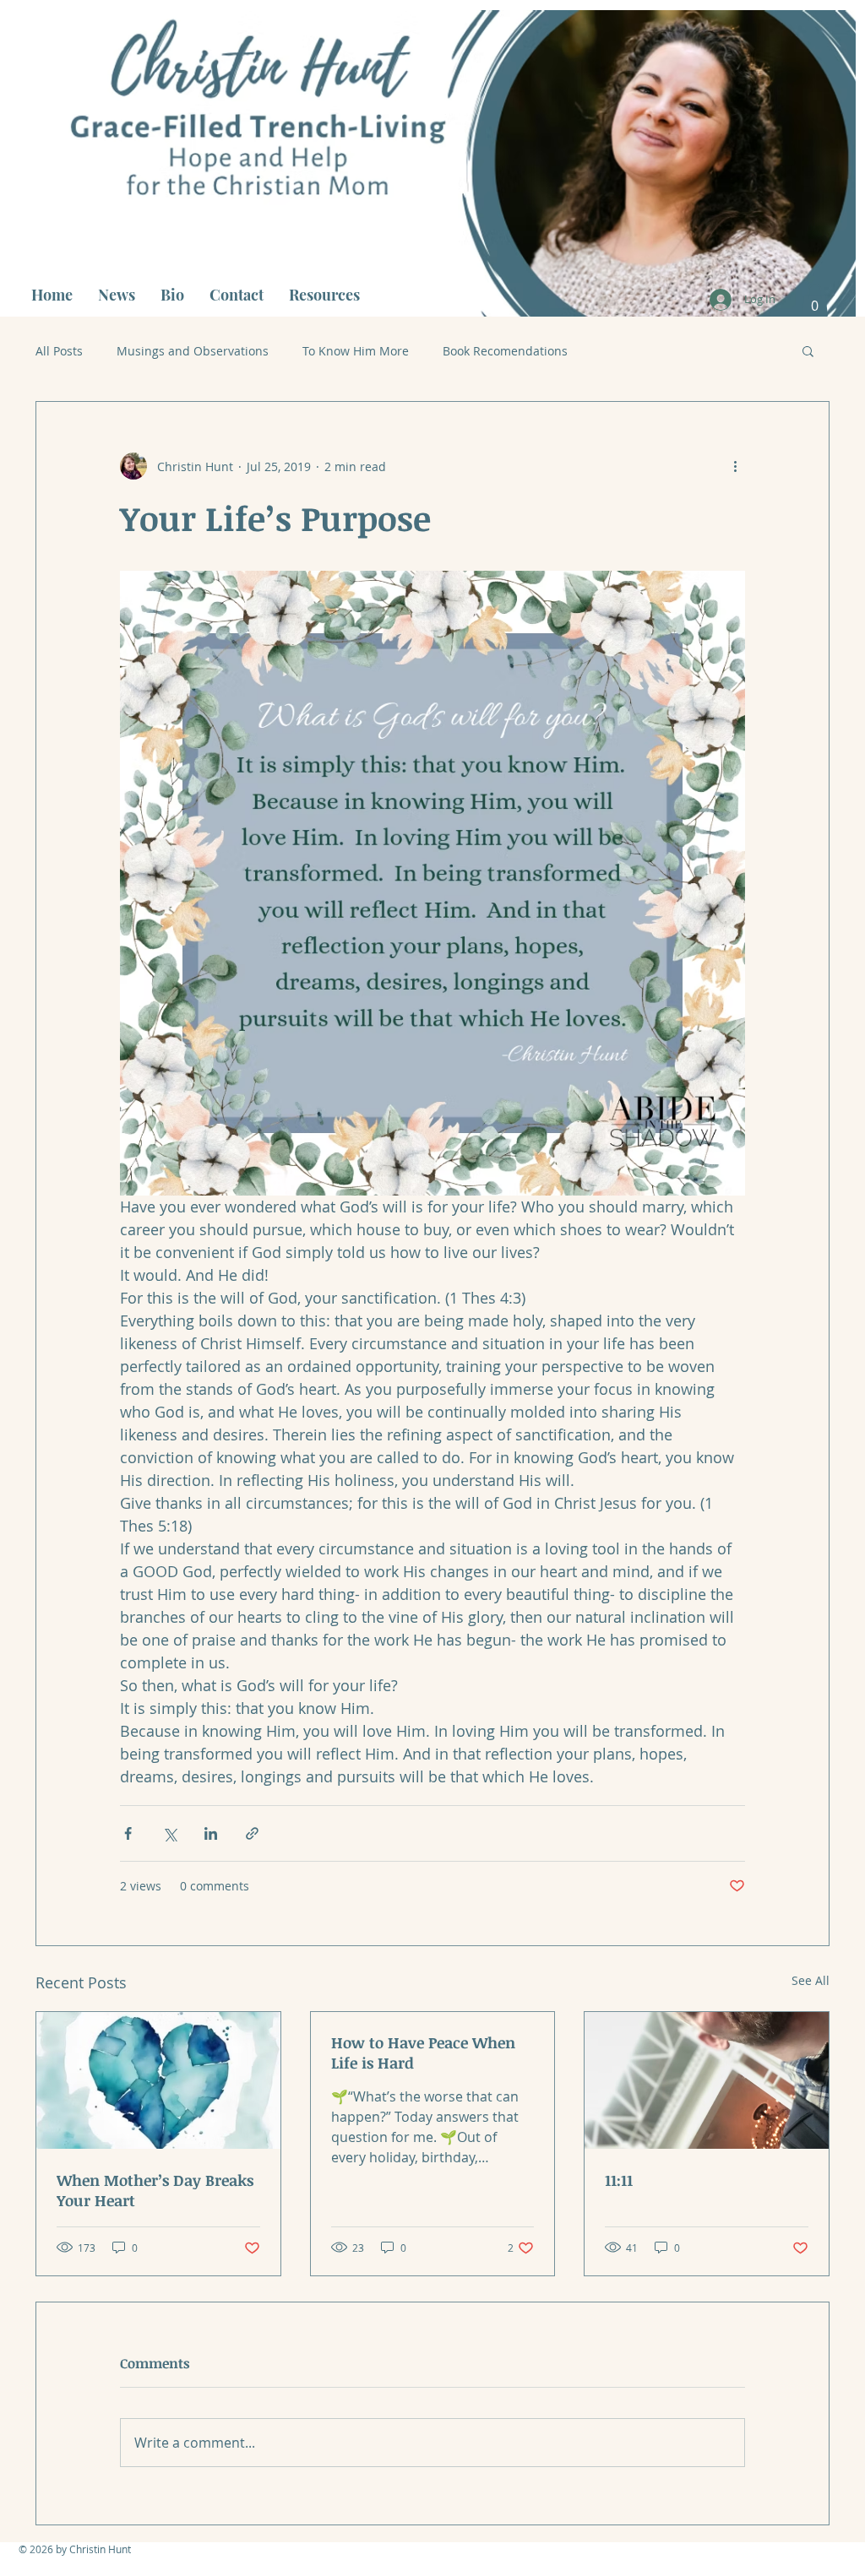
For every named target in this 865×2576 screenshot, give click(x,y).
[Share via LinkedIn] (211, 1833)
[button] (815, 300)
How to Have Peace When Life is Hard (423, 2053)
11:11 (619, 2180)
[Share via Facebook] (128, 1833)
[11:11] (707, 2080)
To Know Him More (356, 351)
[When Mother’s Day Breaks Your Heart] (158, 2080)
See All (811, 1980)
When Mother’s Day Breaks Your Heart (155, 2190)
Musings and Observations (193, 351)
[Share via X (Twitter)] (169, 1833)
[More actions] (735, 466)
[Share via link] (252, 1833)
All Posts (59, 351)
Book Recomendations (505, 351)
